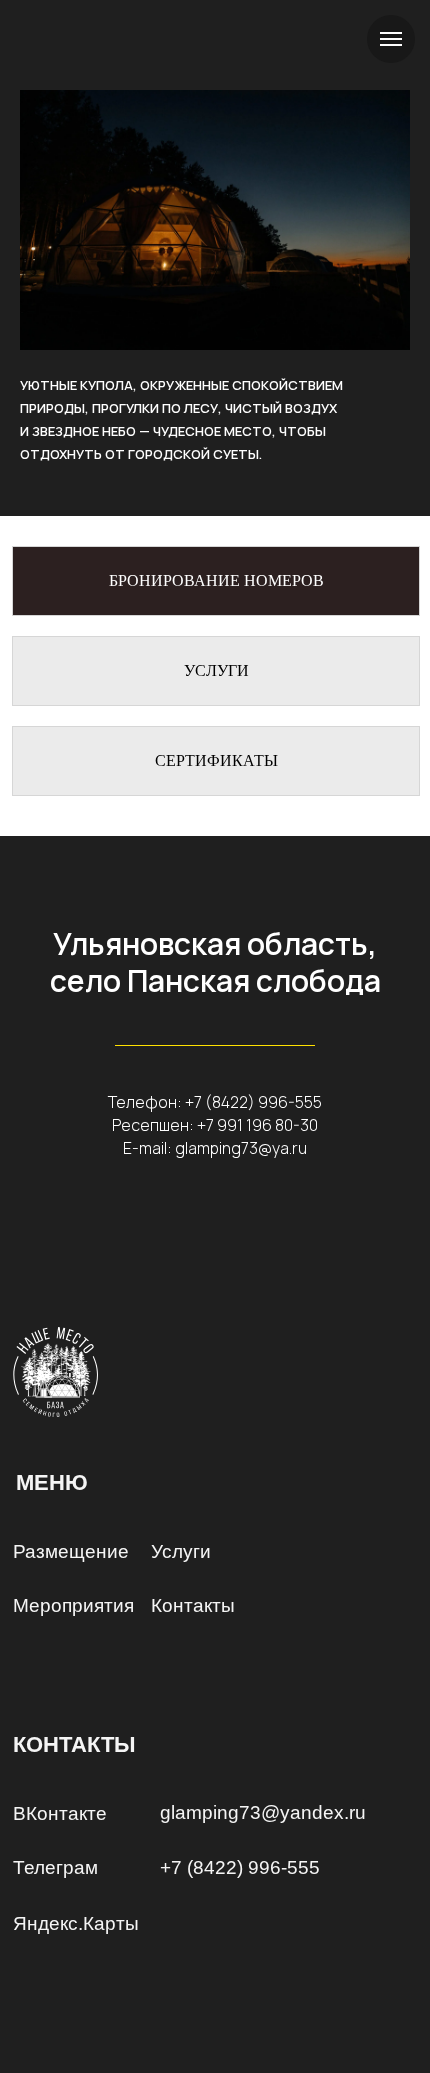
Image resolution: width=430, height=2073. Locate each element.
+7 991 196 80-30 (257, 1125)
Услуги (181, 1551)
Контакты (193, 1605)
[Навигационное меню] (391, 39)
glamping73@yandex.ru (263, 1812)
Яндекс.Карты (76, 1923)
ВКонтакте (60, 1813)
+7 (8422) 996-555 (253, 1102)
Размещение (71, 1551)
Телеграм (55, 1867)
